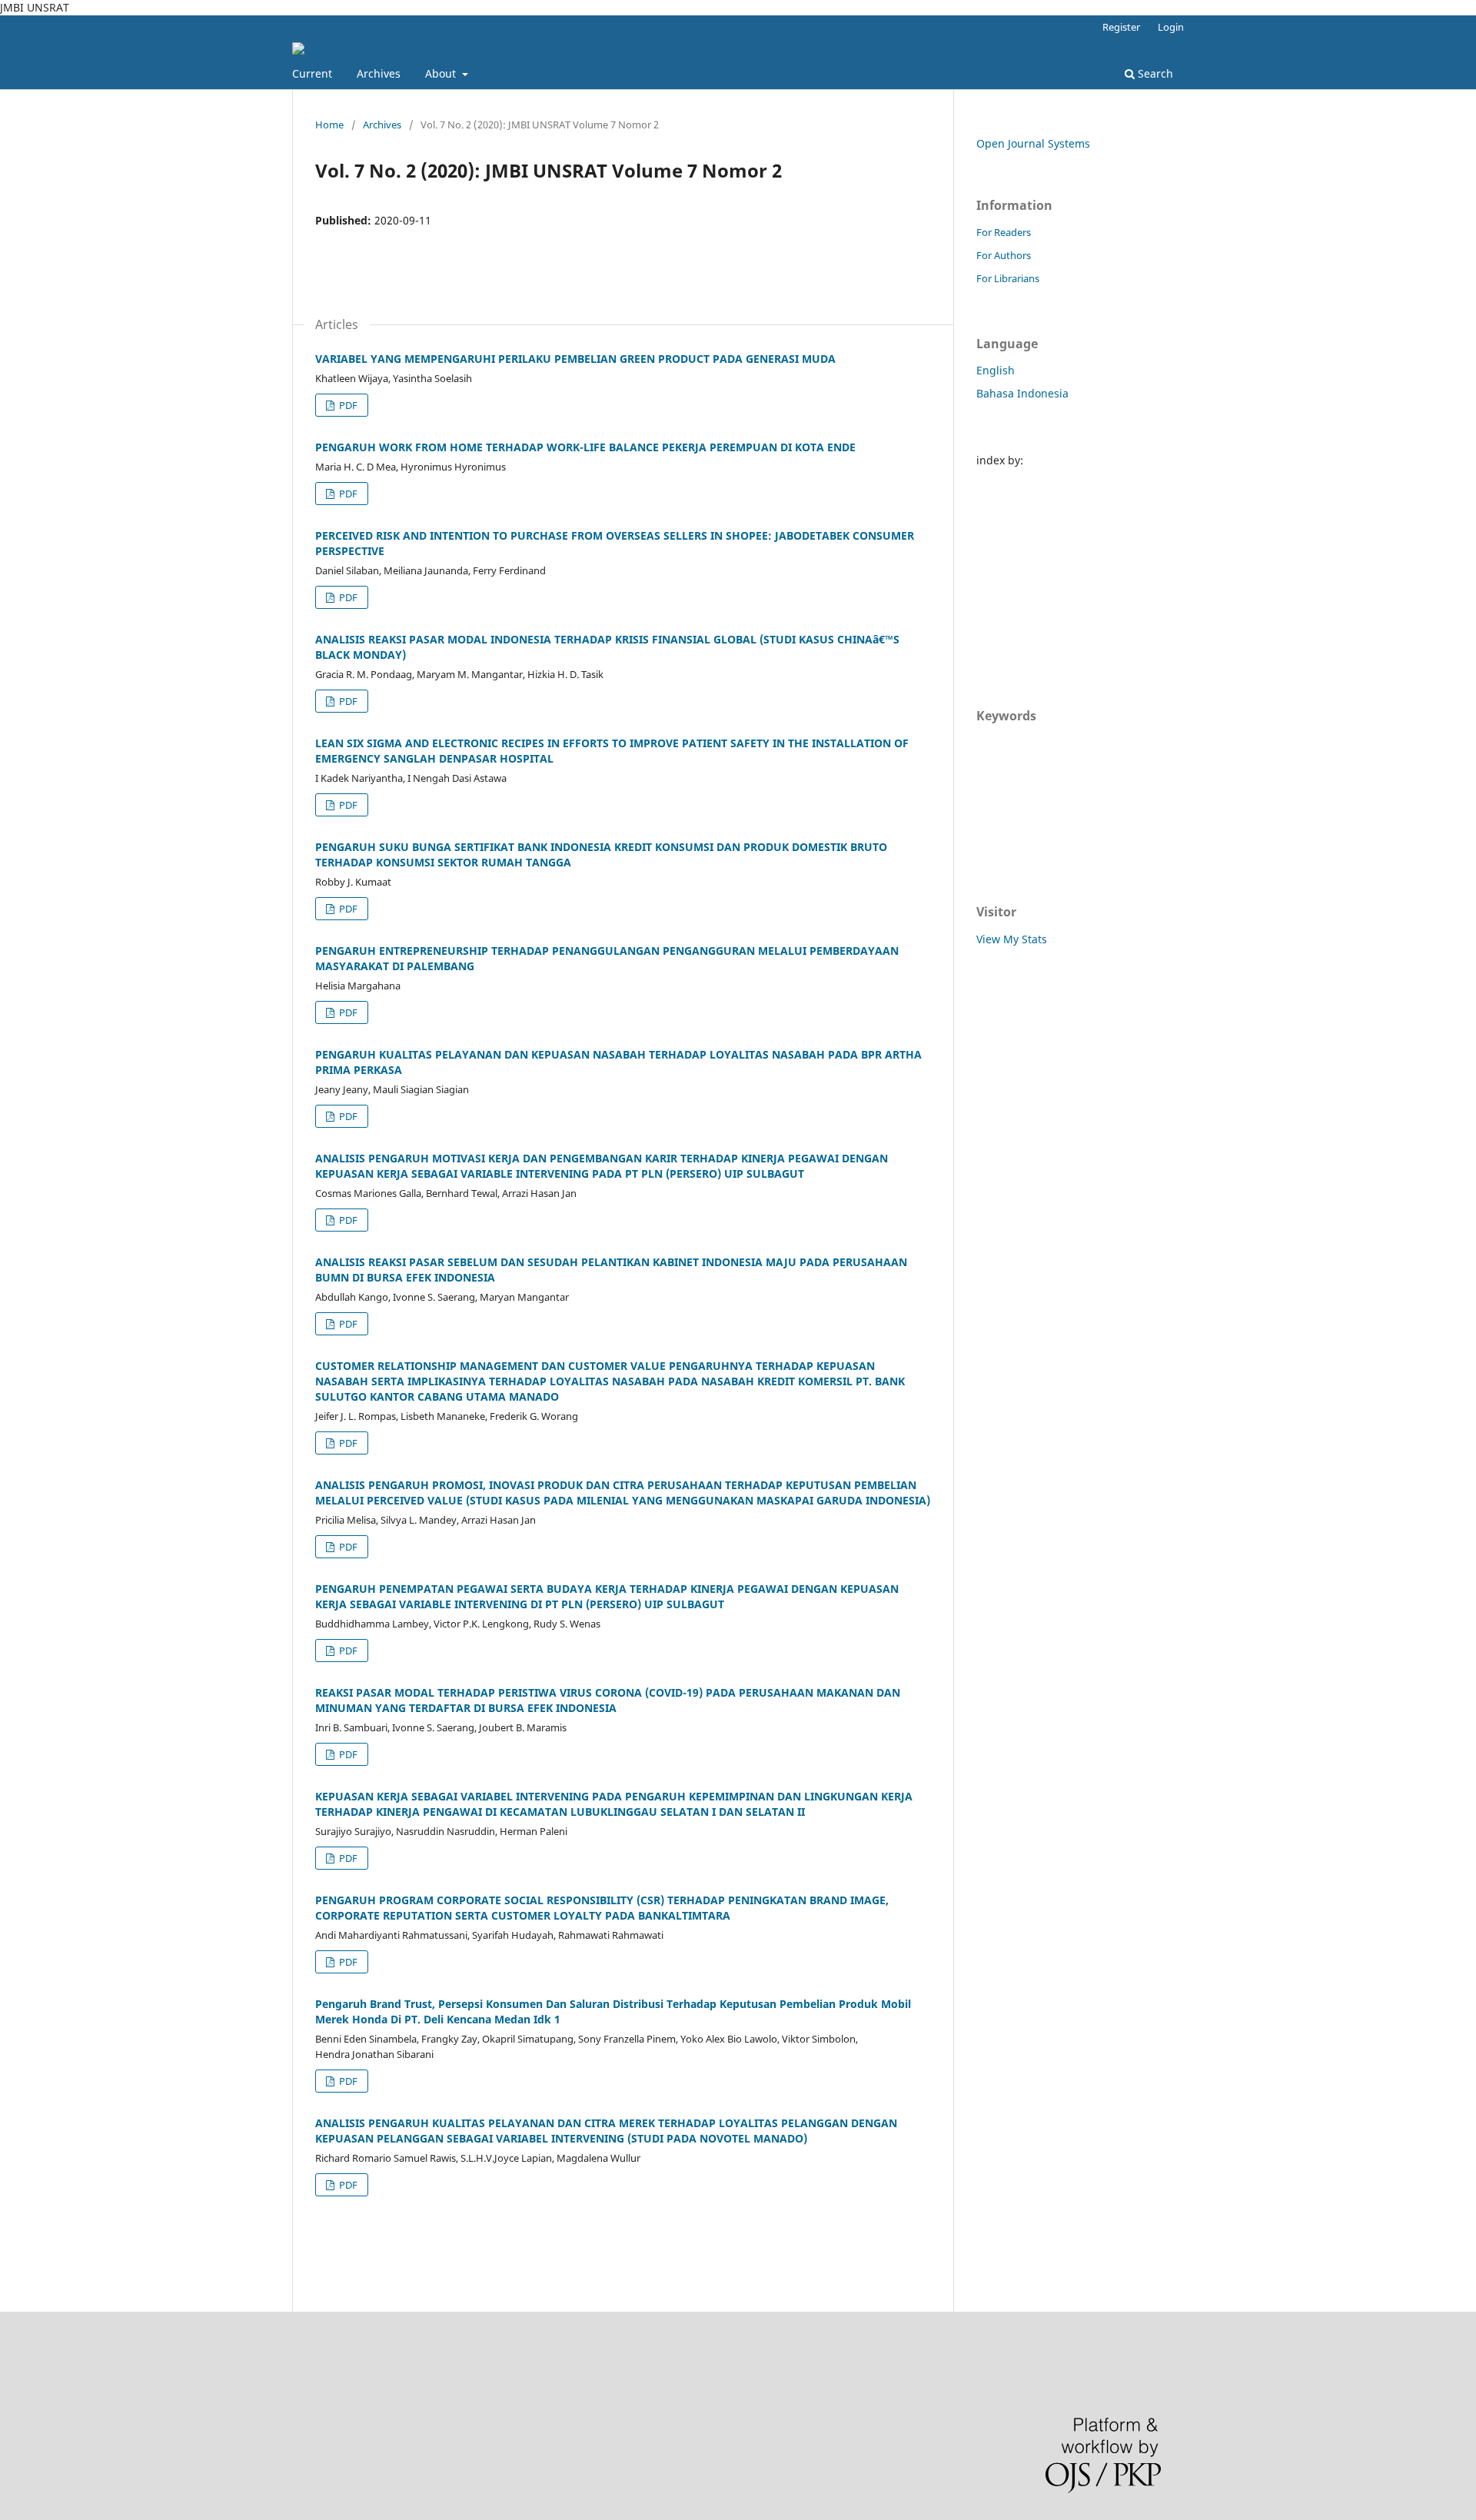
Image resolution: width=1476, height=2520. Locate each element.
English (996, 370)
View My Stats (1012, 939)
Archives (379, 73)
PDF (347, 405)
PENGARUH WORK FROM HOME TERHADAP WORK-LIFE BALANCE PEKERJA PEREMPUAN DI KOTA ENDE (585, 447)
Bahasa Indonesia (1022, 393)
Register (1121, 27)
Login (1171, 27)
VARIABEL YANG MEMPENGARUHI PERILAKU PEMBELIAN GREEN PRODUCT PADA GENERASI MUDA (575, 359)
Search (1154, 73)
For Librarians (1008, 278)
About (442, 73)
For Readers (1004, 232)
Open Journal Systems (1033, 143)
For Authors (1004, 255)
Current (312, 73)
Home (329, 125)
